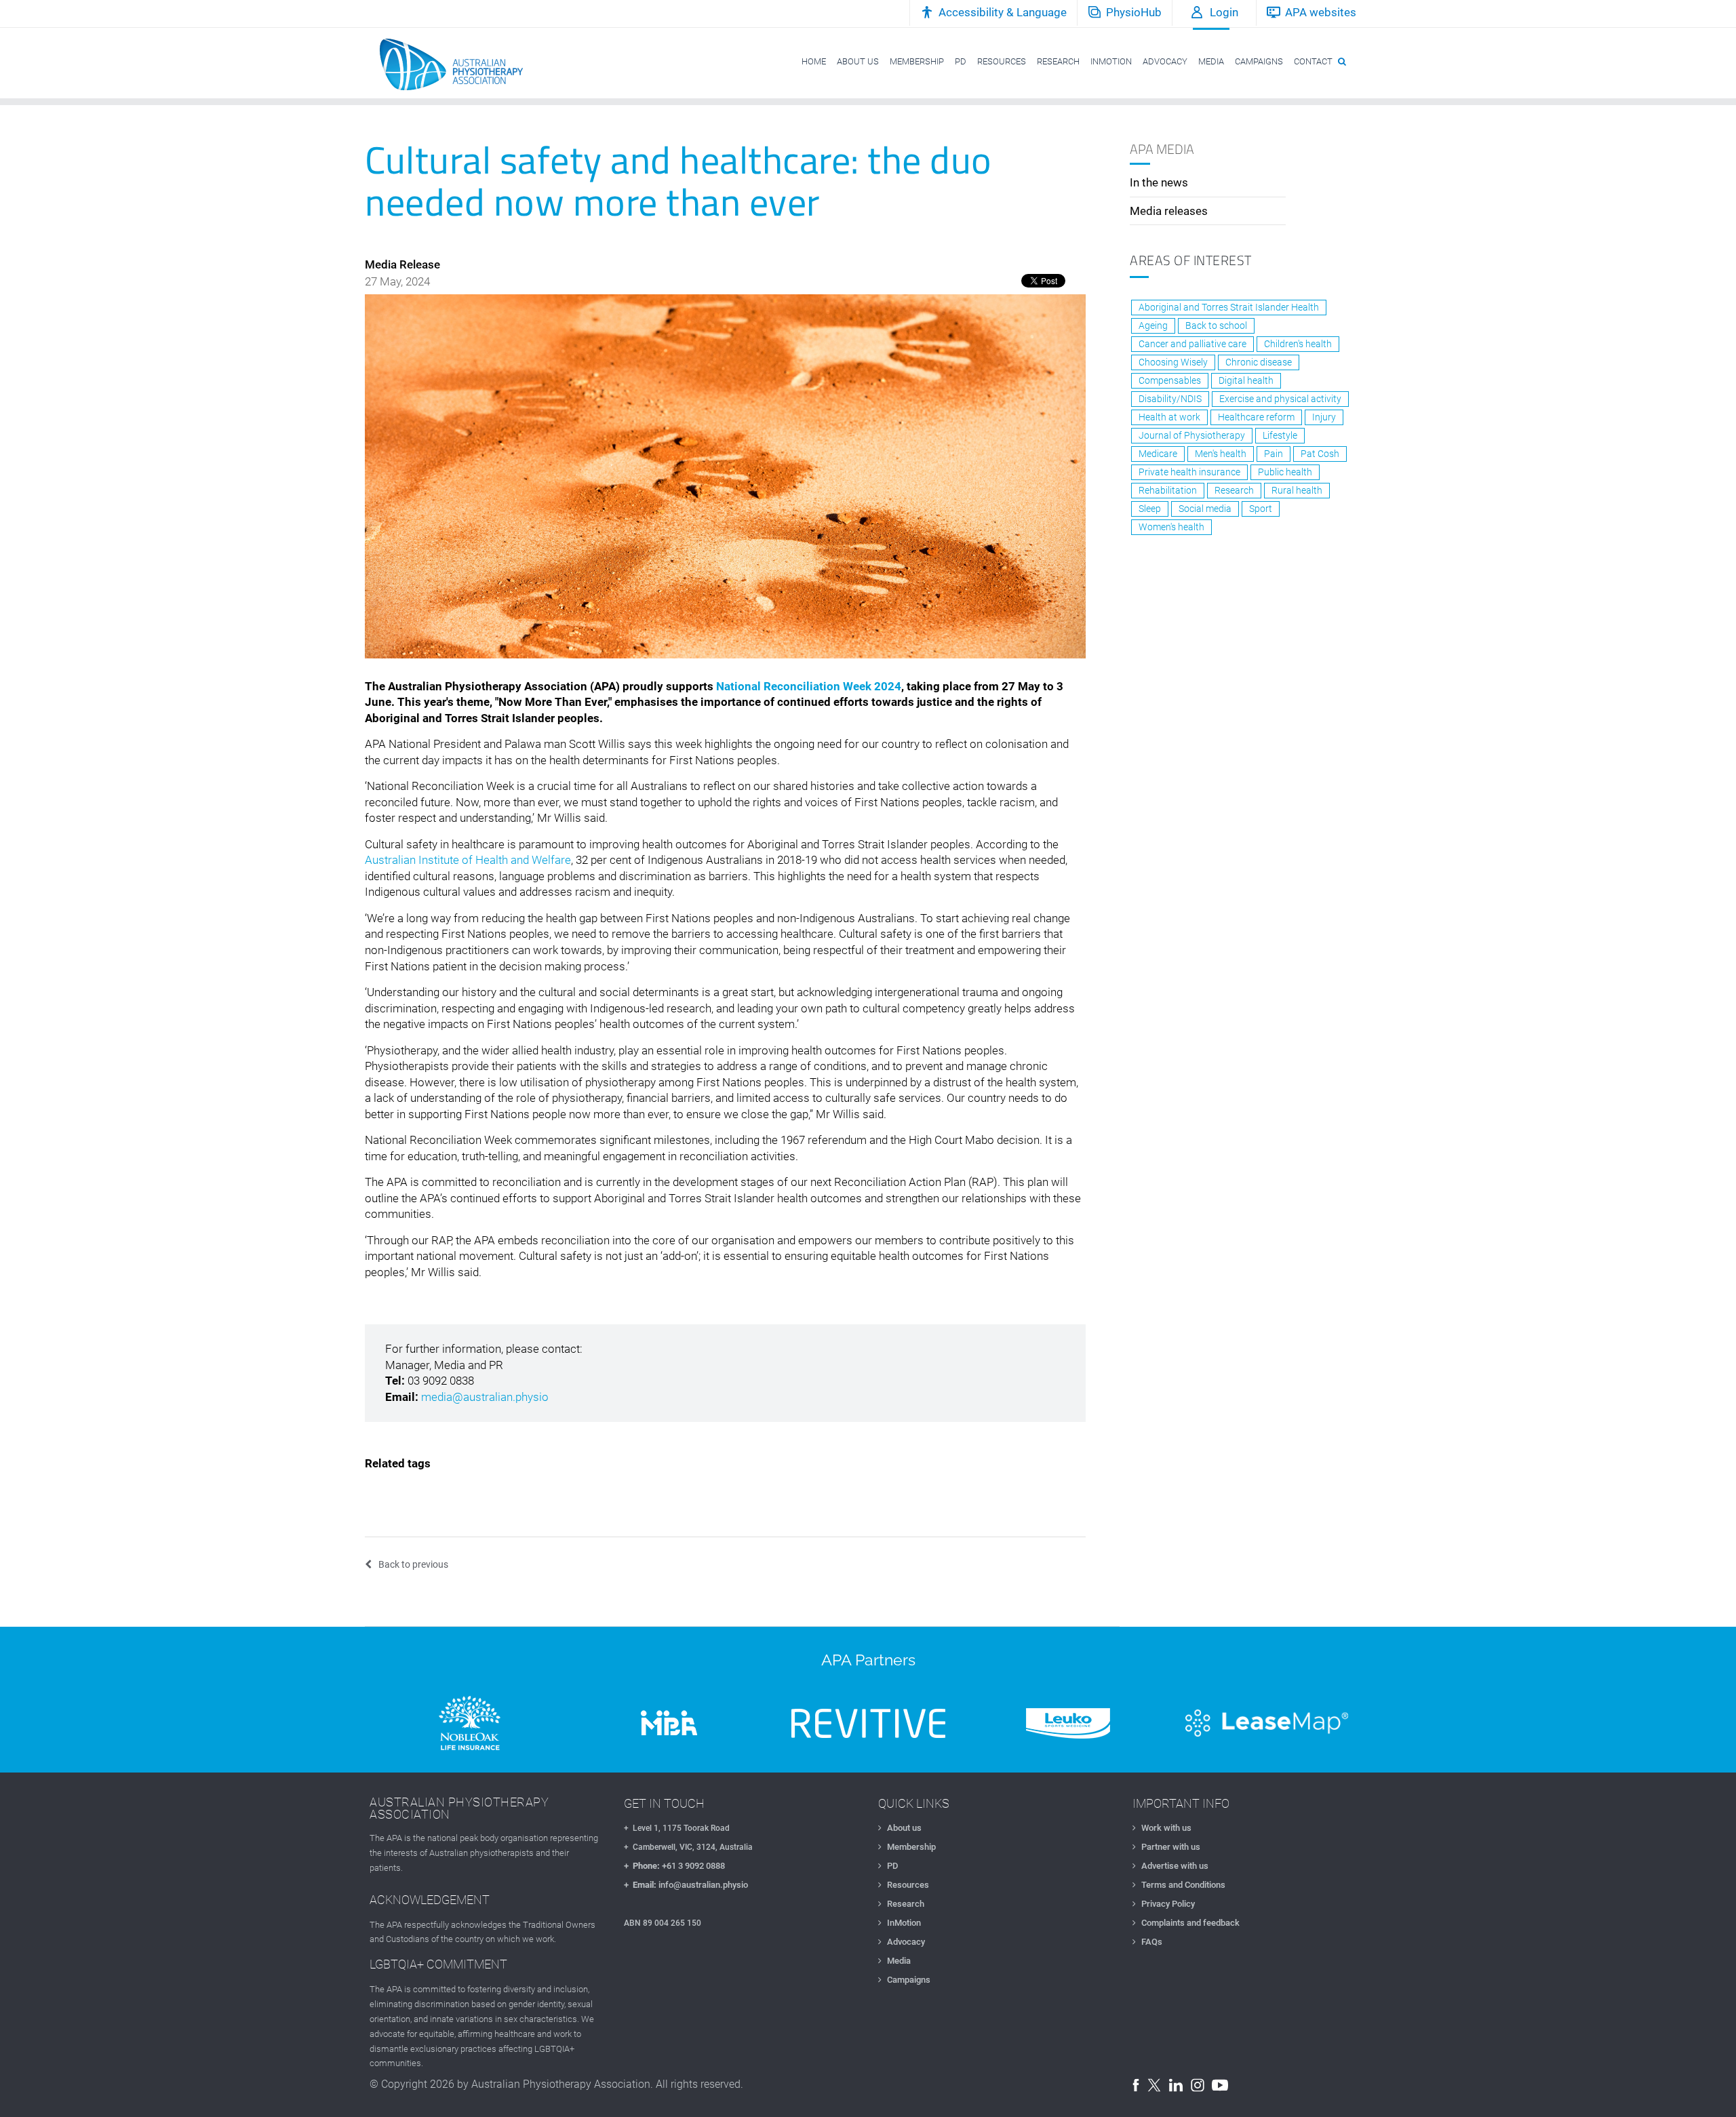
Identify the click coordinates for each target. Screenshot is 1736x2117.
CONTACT (1313, 61)
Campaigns (909, 1980)
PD (961, 61)
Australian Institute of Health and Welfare (468, 860)
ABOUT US (858, 61)
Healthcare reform (1256, 417)
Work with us (1166, 1828)
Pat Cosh (1320, 454)
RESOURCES (1002, 61)
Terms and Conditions (1183, 1885)
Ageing (1153, 325)
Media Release (402, 264)
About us (904, 1828)
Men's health (1221, 454)
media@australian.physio (485, 1397)
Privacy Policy (1168, 1904)
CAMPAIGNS (1259, 61)
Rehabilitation (1168, 490)
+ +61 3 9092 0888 (674, 1866)
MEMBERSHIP (917, 61)
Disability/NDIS (1170, 399)
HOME (814, 61)
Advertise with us (1175, 1866)
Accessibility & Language (1003, 12)
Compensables (1170, 380)
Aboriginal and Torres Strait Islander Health (1229, 307)
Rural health (1297, 490)
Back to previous (413, 1564)
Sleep (1150, 509)
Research (1234, 490)
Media (899, 1961)
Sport (1261, 509)
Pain (1274, 454)
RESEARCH (1058, 61)
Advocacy (906, 1942)
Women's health (1171, 527)
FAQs (1152, 1942)
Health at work (1169, 417)
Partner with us (1171, 1847)
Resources (908, 1885)
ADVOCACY (1165, 61)
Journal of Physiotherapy (1192, 435)
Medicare (1158, 454)
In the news (1159, 182)
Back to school (1216, 325)
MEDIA (1211, 61)
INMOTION (1111, 61)
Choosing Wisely (1173, 362)
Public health (1285, 472)
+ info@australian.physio (686, 1885)
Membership (911, 1847)
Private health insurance (1189, 472)
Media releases (1169, 211)
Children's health (1298, 344)
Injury (1324, 417)
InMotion (904, 1923)
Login (1224, 12)
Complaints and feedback (1190, 1923)
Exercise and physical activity (1280, 399)
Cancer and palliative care (1192, 344)
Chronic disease (1259, 362)
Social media (1205, 509)
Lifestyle (1280, 435)
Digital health (1246, 380)
